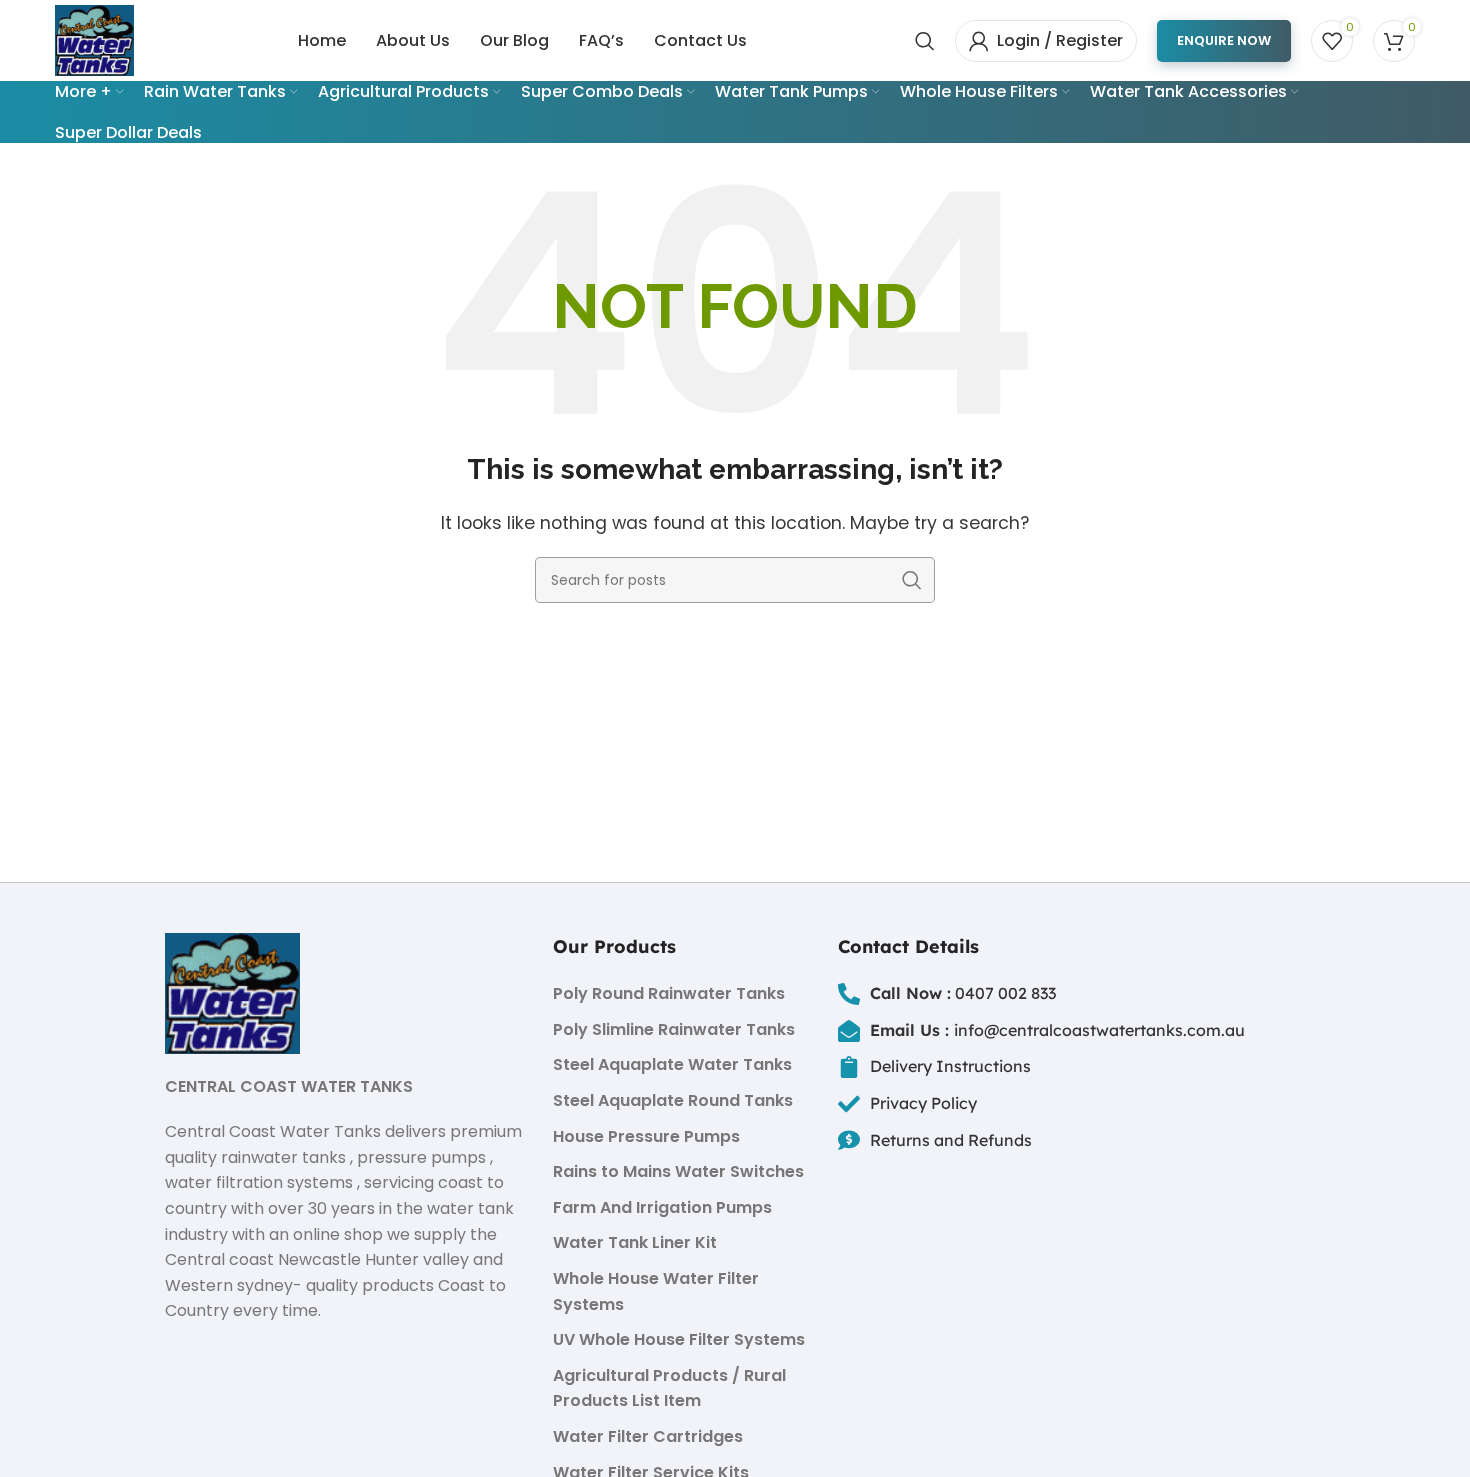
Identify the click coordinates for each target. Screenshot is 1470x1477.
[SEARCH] (912, 580)
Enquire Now (1224, 40)
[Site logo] (94, 39)
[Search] (925, 41)
